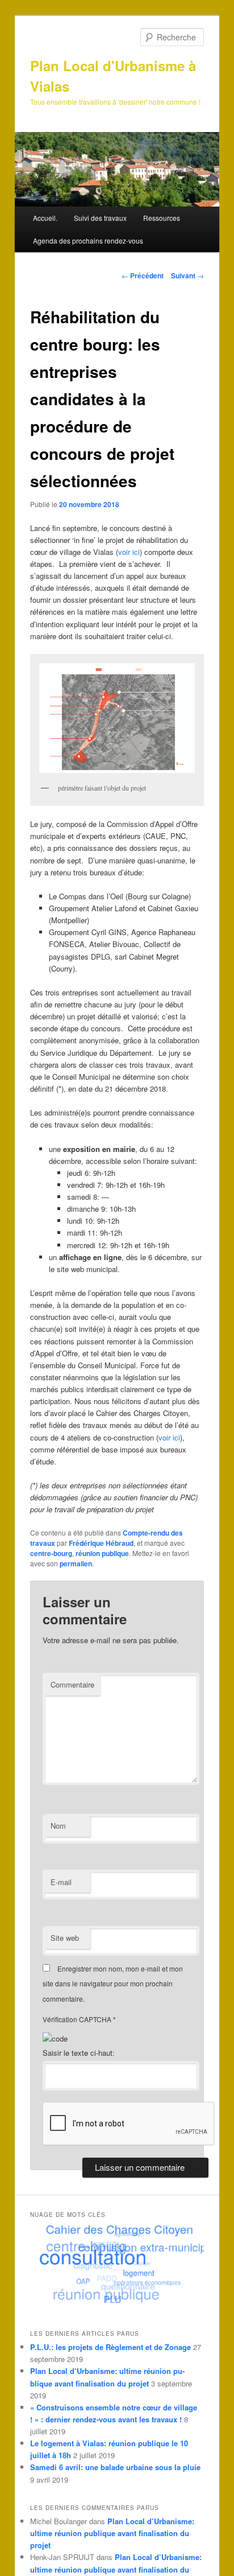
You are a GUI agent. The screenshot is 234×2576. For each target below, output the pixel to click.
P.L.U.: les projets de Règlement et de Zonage (110, 2347)
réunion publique (102, 1553)
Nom (58, 1826)
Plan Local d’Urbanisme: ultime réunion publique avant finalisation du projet (112, 2533)
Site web (65, 1938)
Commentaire (72, 1684)
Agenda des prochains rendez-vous (88, 240)
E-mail (61, 1882)
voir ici (129, 552)
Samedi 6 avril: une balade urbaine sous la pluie (115, 2467)
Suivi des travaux (100, 218)
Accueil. (45, 218)
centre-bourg (51, 1553)
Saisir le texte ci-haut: (79, 2053)
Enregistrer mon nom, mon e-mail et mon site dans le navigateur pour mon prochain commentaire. (113, 1984)
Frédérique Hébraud (101, 1543)
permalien (76, 1563)
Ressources (162, 218)
